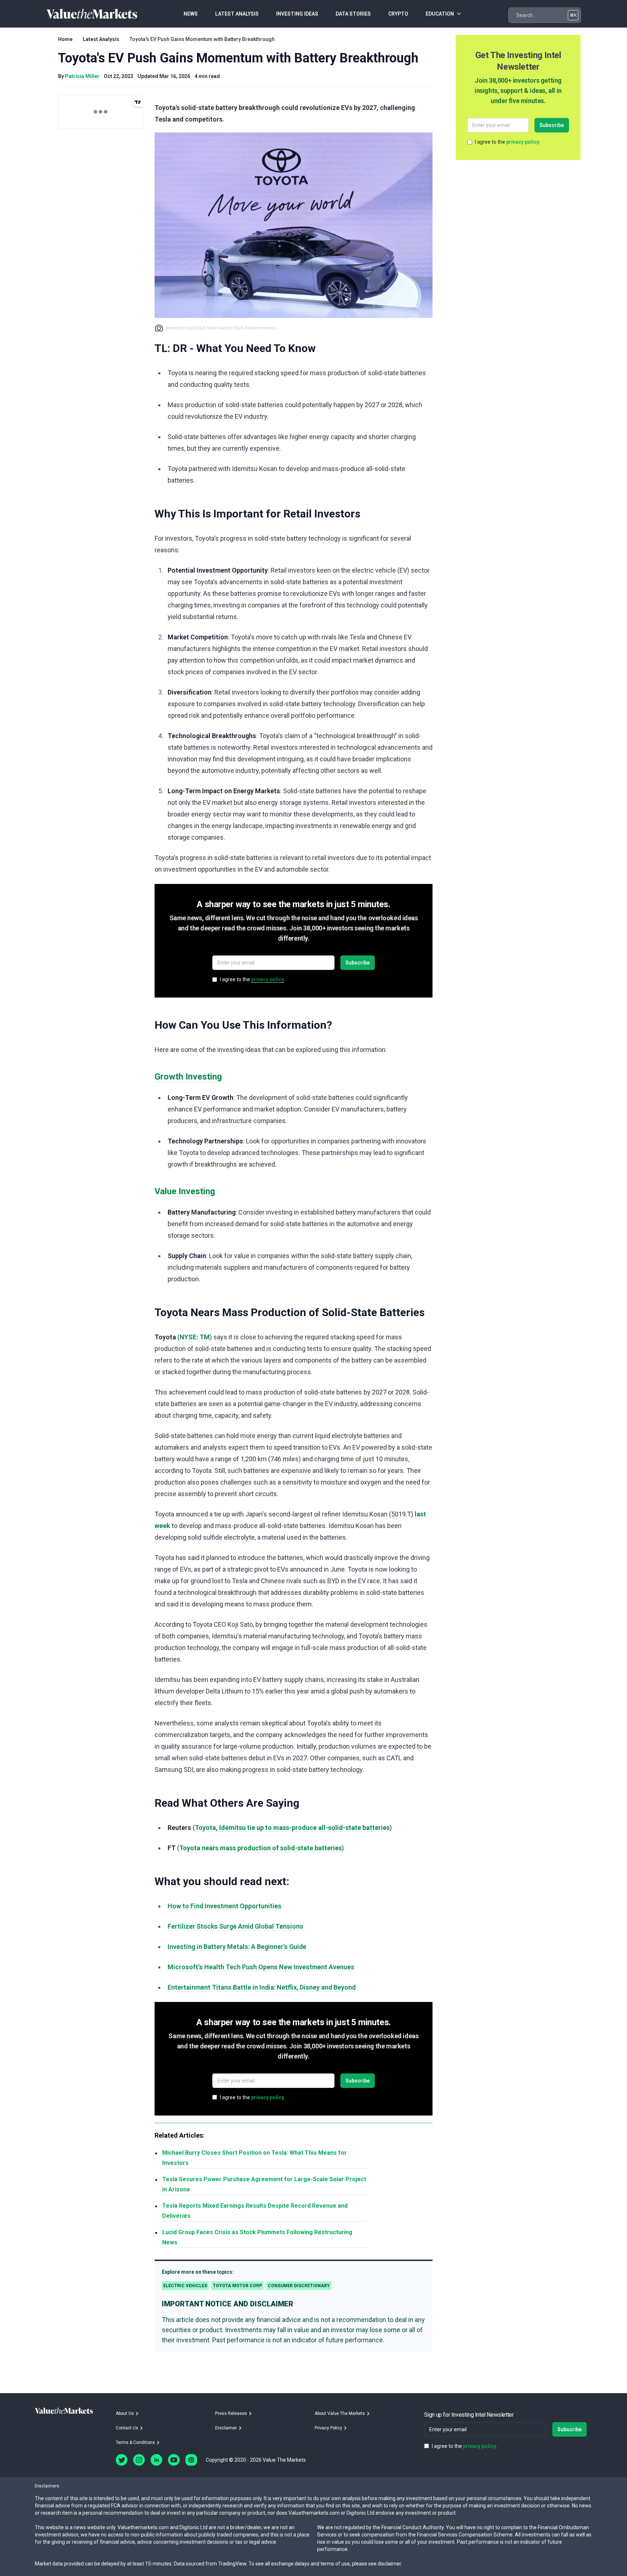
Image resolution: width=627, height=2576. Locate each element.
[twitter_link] (122, 2460)
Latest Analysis (101, 39)
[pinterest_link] (191, 2460)
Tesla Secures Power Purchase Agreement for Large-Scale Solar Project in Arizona (264, 2184)
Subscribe (358, 963)
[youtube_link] (174, 2460)
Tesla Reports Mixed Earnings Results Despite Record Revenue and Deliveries (255, 2211)
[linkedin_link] (156, 2460)
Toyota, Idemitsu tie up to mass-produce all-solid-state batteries (292, 1828)
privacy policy (268, 979)
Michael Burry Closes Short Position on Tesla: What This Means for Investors (255, 2158)
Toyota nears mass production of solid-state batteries (261, 1848)
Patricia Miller (82, 76)
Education (440, 14)
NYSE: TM (195, 1337)
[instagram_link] (139, 2460)
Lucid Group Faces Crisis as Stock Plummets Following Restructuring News (257, 2237)
